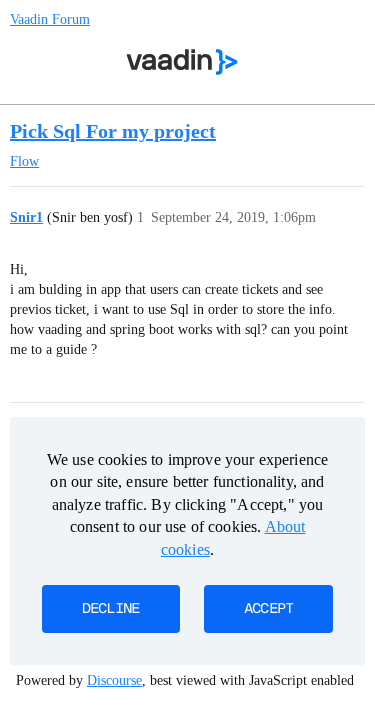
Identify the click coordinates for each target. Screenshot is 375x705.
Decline (111, 609)
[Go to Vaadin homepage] (181, 62)
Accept (269, 609)
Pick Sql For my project (113, 131)
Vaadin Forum (50, 19)
